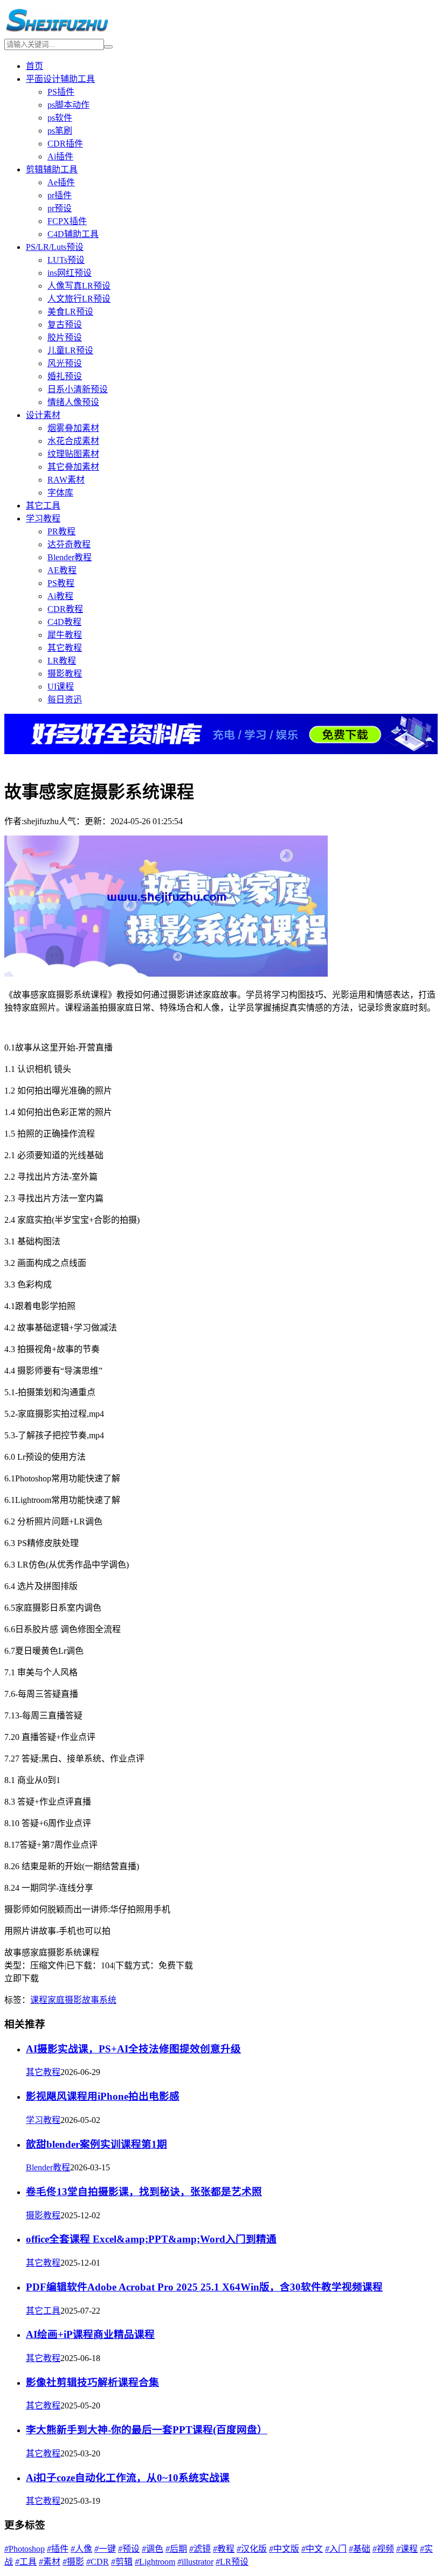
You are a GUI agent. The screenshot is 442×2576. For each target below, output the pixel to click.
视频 (383, 2549)
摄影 (73, 2000)
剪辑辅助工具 (52, 169)
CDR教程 (65, 609)
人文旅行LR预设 (79, 299)
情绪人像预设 (73, 402)
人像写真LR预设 (79, 286)
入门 (336, 2549)
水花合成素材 (73, 441)
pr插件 (60, 195)
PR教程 (61, 531)
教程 (224, 2549)
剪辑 (122, 2562)
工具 (26, 2562)
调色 (153, 2549)
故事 (91, 2000)
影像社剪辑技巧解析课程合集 (92, 2382)
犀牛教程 (65, 635)
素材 (50, 2562)
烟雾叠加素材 (73, 428)
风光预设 (65, 363)
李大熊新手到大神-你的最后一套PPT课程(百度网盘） (147, 2430)
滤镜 (200, 2549)
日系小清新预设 (78, 389)
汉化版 (252, 2549)
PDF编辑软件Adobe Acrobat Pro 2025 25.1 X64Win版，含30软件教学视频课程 (204, 2287)
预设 (129, 2549)
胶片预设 (65, 337)
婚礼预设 (65, 376)
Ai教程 (60, 596)
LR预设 (232, 2562)
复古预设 (65, 325)
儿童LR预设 (70, 350)
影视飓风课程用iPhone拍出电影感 (103, 2096)
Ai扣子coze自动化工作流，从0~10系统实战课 (128, 2478)
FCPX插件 (67, 221)
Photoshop (25, 2549)
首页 (34, 66)
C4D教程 (64, 622)
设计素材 (43, 415)
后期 (176, 2549)
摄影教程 (65, 674)
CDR (98, 2562)
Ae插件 (61, 182)
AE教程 (62, 570)
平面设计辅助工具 (60, 79)
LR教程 (62, 661)
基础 (360, 2549)
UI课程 (61, 687)
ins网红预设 (70, 273)
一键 (105, 2549)
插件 (58, 2549)
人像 (81, 2549)
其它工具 (43, 506)
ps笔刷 (60, 131)
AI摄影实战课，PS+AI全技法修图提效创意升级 (133, 2049)
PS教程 (61, 583)
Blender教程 (70, 557)
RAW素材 (66, 480)
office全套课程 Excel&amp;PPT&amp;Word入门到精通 (151, 2239)
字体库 (60, 493)
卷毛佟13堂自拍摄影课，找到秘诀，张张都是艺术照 (144, 2192)
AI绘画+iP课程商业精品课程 (90, 2334)
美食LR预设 (70, 312)
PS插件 (61, 92)
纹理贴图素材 (73, 454)
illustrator (195, 2562)
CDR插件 (65, 144)
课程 (39, 2000)
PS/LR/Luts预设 (55, 247)
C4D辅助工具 (73, 234)
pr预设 (60, 208)
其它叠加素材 (73, 467)
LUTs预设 (66, 260)
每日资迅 (65, 699)
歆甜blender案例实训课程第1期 (96, 2144)
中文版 (284, 2549)
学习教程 (43, 518)
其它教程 (65, 648)
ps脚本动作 (68, 105)
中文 (312, 2549)
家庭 (56, 2000)
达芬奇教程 (69, 544)
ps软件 (60, 118)
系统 (108, 2000)
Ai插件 (60, 156)
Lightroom (155, 2562)
